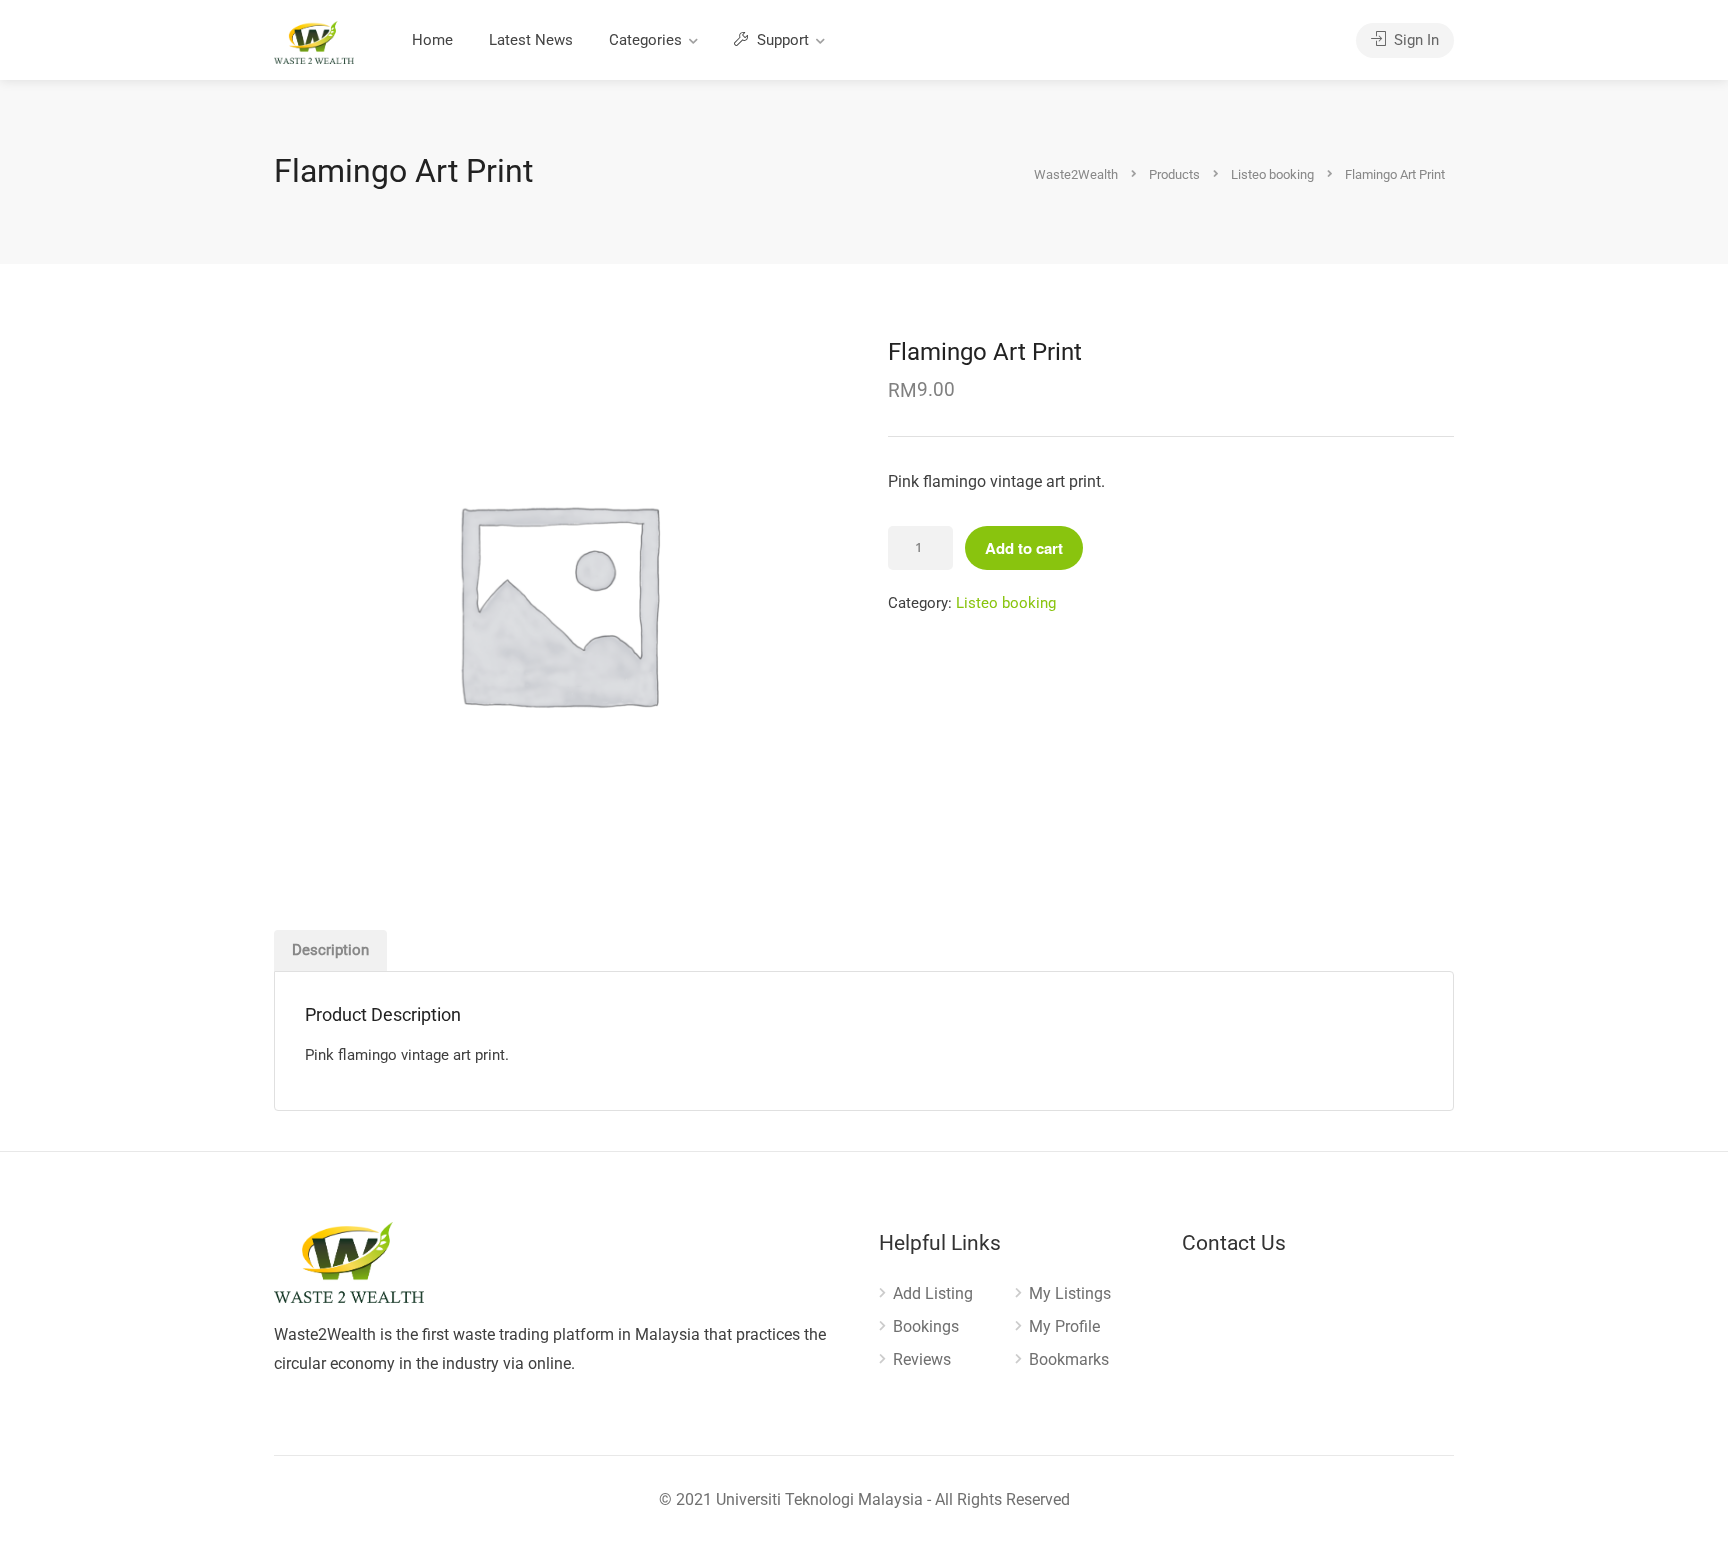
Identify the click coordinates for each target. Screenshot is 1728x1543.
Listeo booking (1006, 603)
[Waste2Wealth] (314, 41)
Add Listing (933, 1293)
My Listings (1070, 1293)
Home (432, 40)
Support (781, 40)
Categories (645, 40)
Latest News (531, 40)
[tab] (330, 950)
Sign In (1414, 40)
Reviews (922, 1359)
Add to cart (1024, 548)
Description (330, 950)
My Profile (1064, 1326)
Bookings (926, 1326)
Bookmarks (1069, 1359)
